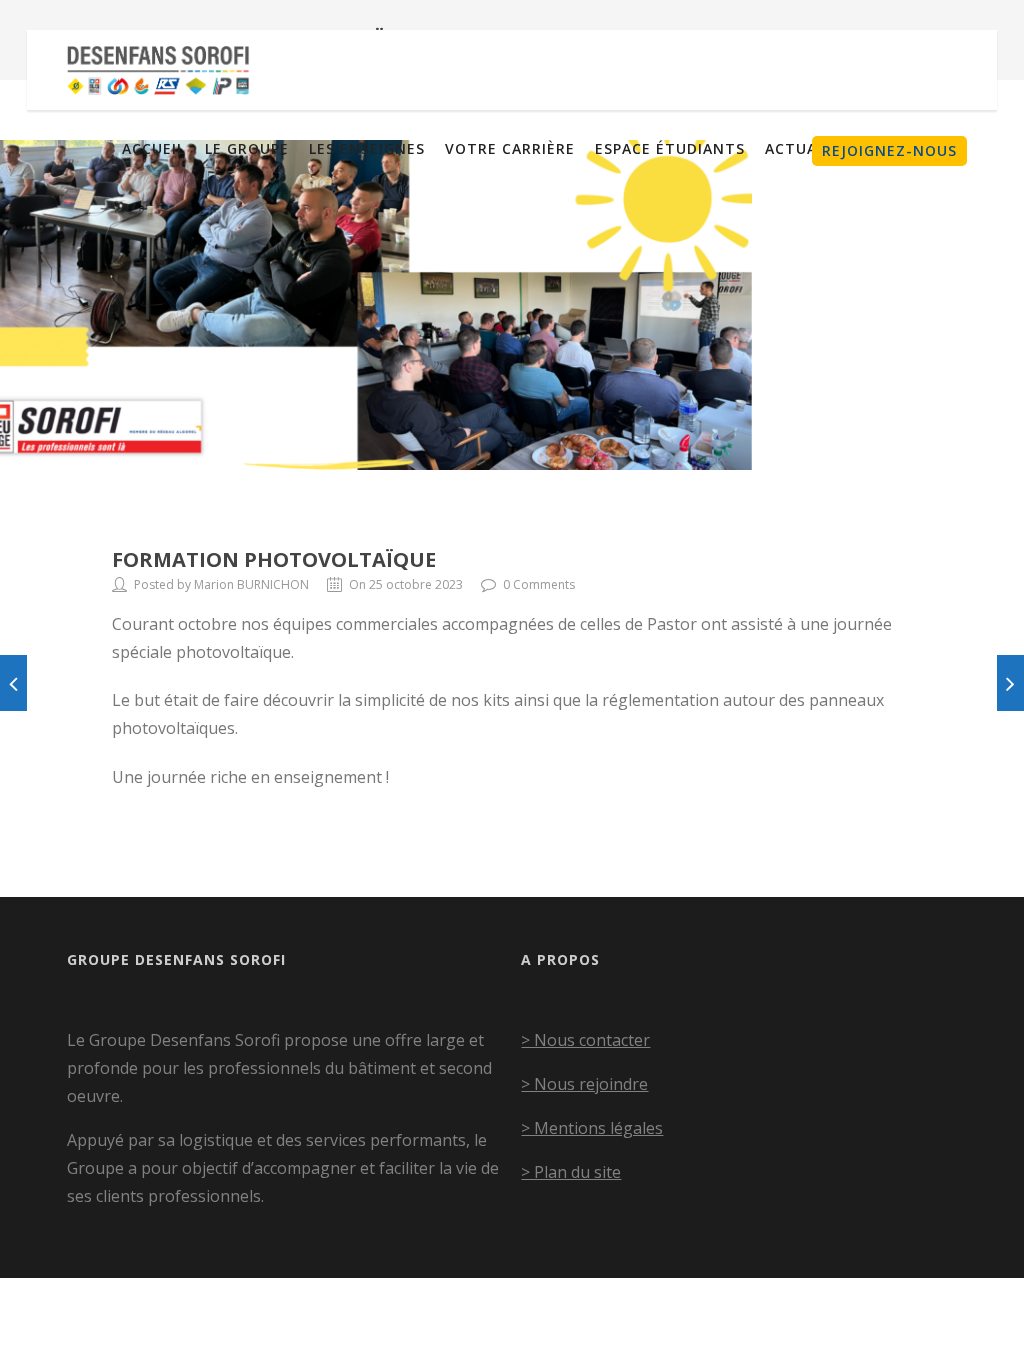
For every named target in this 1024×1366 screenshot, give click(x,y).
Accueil (153, 148)
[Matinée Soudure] (1010, 683)
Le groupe (247, 148)
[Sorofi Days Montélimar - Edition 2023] (13, 683)
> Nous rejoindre (584, 1084)
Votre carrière (510, 148)
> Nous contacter (585, 1040)
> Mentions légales (592, 1128)
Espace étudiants (670, 148)
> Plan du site (571, 1172)
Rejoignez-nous (889, 150)
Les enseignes (367, 148)
